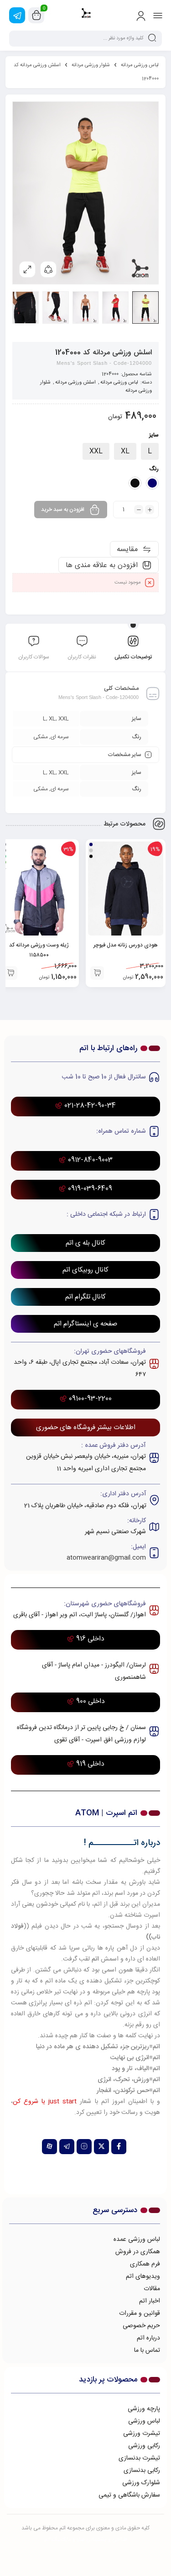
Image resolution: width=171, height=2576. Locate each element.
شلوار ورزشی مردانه (91, 65)
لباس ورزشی (144, 2421)
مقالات (152, 2289)
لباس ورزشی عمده (137, 2240)
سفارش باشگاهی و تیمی (129, 2495)
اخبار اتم (150, 2301)
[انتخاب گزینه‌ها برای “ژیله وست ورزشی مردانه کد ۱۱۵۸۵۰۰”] (10, 973)
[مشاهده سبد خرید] (36, 16)
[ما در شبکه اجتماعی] (17, 15)
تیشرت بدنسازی (139, 2458)
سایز (154, 435)
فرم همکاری (145, 2264)
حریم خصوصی (141, 2326)
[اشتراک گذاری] (48, 269)
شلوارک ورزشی (141, 2483)
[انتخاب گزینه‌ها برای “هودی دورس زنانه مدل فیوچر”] (97, 973)
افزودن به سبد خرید (63, 510)
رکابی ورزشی (144, 2446)
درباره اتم (148, 2338)
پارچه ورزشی (144, 2409)
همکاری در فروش (138, 2252)
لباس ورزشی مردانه (140, 65)
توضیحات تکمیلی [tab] (133, 657)
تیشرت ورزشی (142, 2434)
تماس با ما (147, 2350)
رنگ (154, 469)
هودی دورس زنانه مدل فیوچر (126, 945)
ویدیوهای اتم (143, 2276)
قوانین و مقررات (140, 2313)
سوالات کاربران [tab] (34, 657)
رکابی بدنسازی (142, 2471)
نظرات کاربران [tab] (82, 657)
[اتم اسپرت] (85, 15)
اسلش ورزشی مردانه (75, 383)
